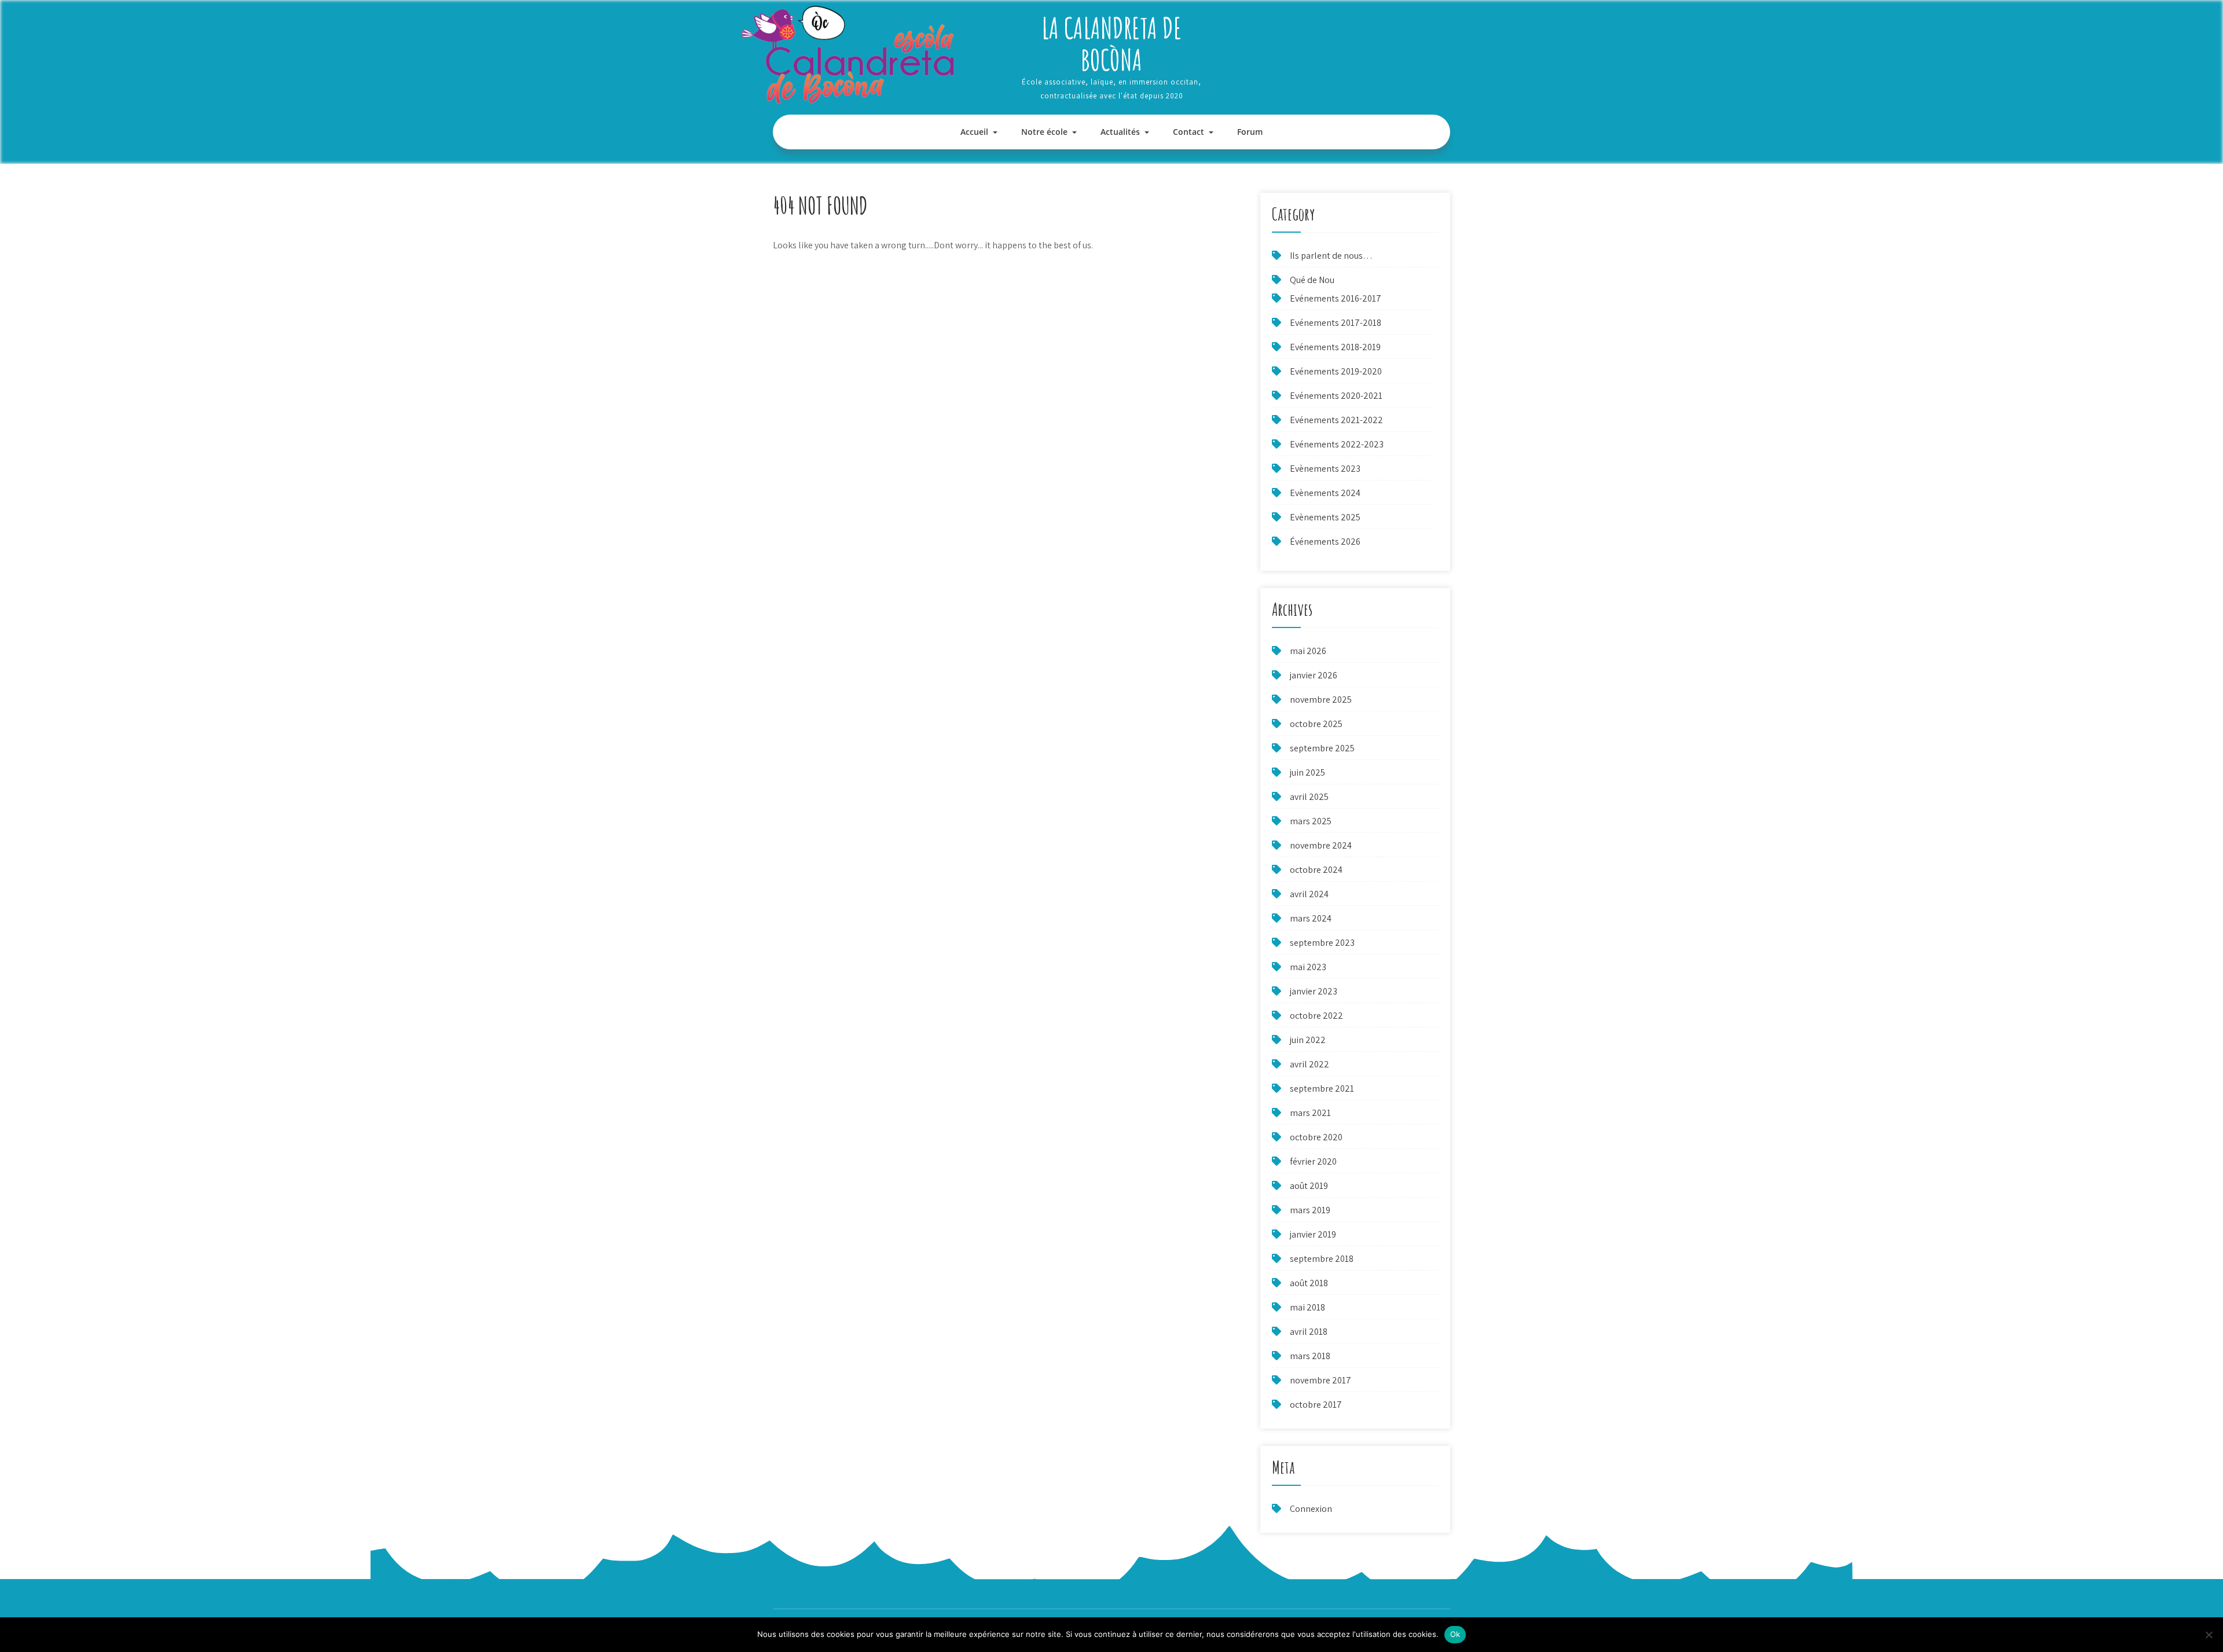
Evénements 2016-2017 (1336, 298)
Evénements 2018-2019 (1335, 347)
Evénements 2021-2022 (1336, 420)
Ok (1455, 1634)
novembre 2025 (1321, 700)
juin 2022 (1308, 1040)
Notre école (1044, 132)
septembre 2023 (1322, 943)
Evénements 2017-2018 (1336, 323)
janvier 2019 (1313, 1234)
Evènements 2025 (1325, 517)
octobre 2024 (1316, 870)
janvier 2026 (1314, 675)
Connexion (1311, 1509)
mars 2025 (1311, 821)
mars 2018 (1310, 1356)
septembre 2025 (1322, 748)
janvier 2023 (1314, 991)
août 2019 (1309, 1186)
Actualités (1120, 132)
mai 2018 (1307, 1307)
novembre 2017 (1320, 1380)
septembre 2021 (1322, 1089)
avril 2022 (1309, 1064)
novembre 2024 (1321, 845)
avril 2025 (1309, 797)
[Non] (2209, 1635)
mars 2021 (1310, 1113)
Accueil (974, 132)
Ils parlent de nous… (1331, 256)
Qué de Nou (1312, 280)
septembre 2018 (1322, 1259)
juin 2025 (1307, 772)
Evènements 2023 (1325, 469)
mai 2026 (1308, 651)
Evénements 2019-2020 (1336, 371)
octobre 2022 (1316, 1016)
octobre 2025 (1316, 724)
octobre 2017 (1316, 1405)
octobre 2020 (1316, 1137)
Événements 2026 (1325, 542)
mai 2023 (1308, 967)
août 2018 (1309, 1283)
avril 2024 (1309, 894)
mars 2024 (1311, 918)
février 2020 (1313, 1161)
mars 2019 (1310, 1210)
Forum (1250, 132)
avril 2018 (1309, 1332)
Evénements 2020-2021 (1336, 396)
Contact (1188, 132)
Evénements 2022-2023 (1337, 444)
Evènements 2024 (1325, 493)
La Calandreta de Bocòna (1111, 43)
